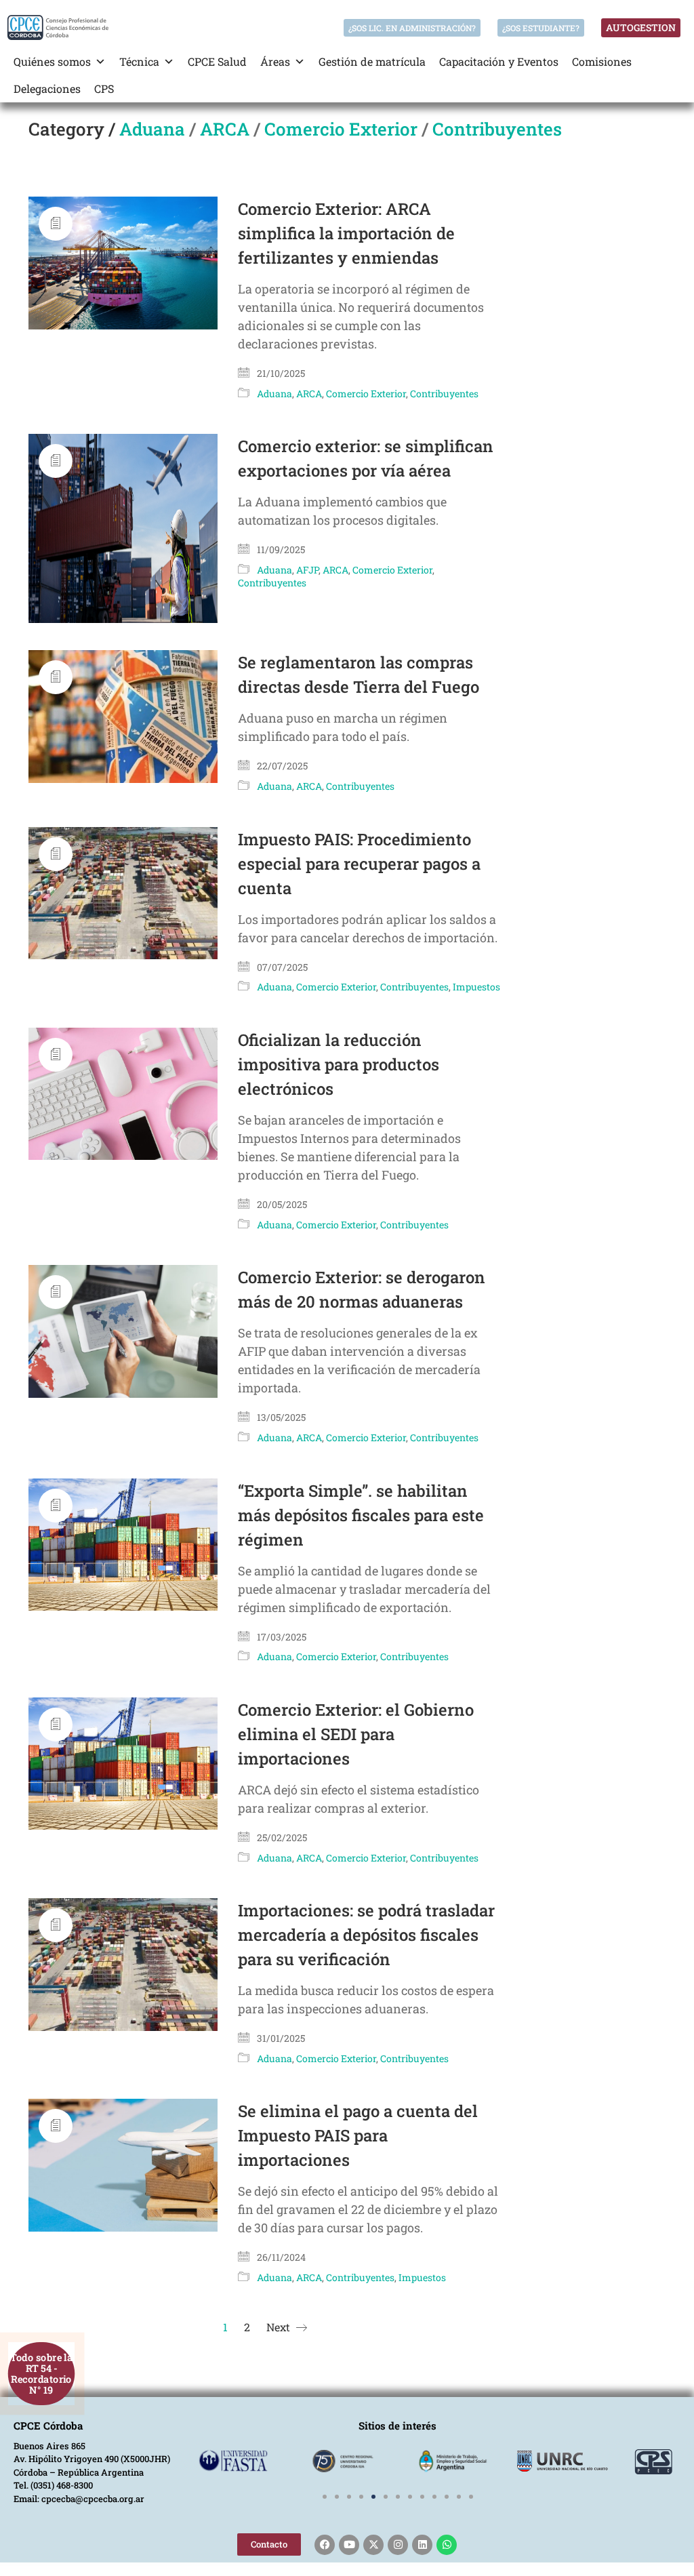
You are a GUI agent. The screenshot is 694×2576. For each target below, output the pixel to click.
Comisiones (602, 61)
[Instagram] (398, 2545)
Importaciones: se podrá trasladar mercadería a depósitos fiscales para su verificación (366, 1935)
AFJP (307, 570)
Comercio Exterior (341, 129)
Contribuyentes (497, 129)
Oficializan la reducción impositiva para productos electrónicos (339, 1064)
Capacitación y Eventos (499, 61)
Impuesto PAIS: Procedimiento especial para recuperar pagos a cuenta (359, 864)
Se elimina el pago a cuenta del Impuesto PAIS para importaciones (358, 2135)
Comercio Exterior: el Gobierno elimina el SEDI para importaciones (356, 1734)
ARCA (225, 129)
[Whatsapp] (447, 2545)
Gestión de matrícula (372, 61)
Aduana (152, 129)
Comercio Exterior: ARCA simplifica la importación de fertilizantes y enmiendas (346, 233)
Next (280, 2327)
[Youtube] (349, 2545)
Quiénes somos (52, 61)
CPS (104, 88)
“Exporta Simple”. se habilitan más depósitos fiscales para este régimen (361, 1515)
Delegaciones (47, 88)
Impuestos (476, 987)
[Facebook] (325, 2545)
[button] (325, 2497)
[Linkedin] (422, 2545)
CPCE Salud (217, 61)
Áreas (275, 61)
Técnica (139, 61)
